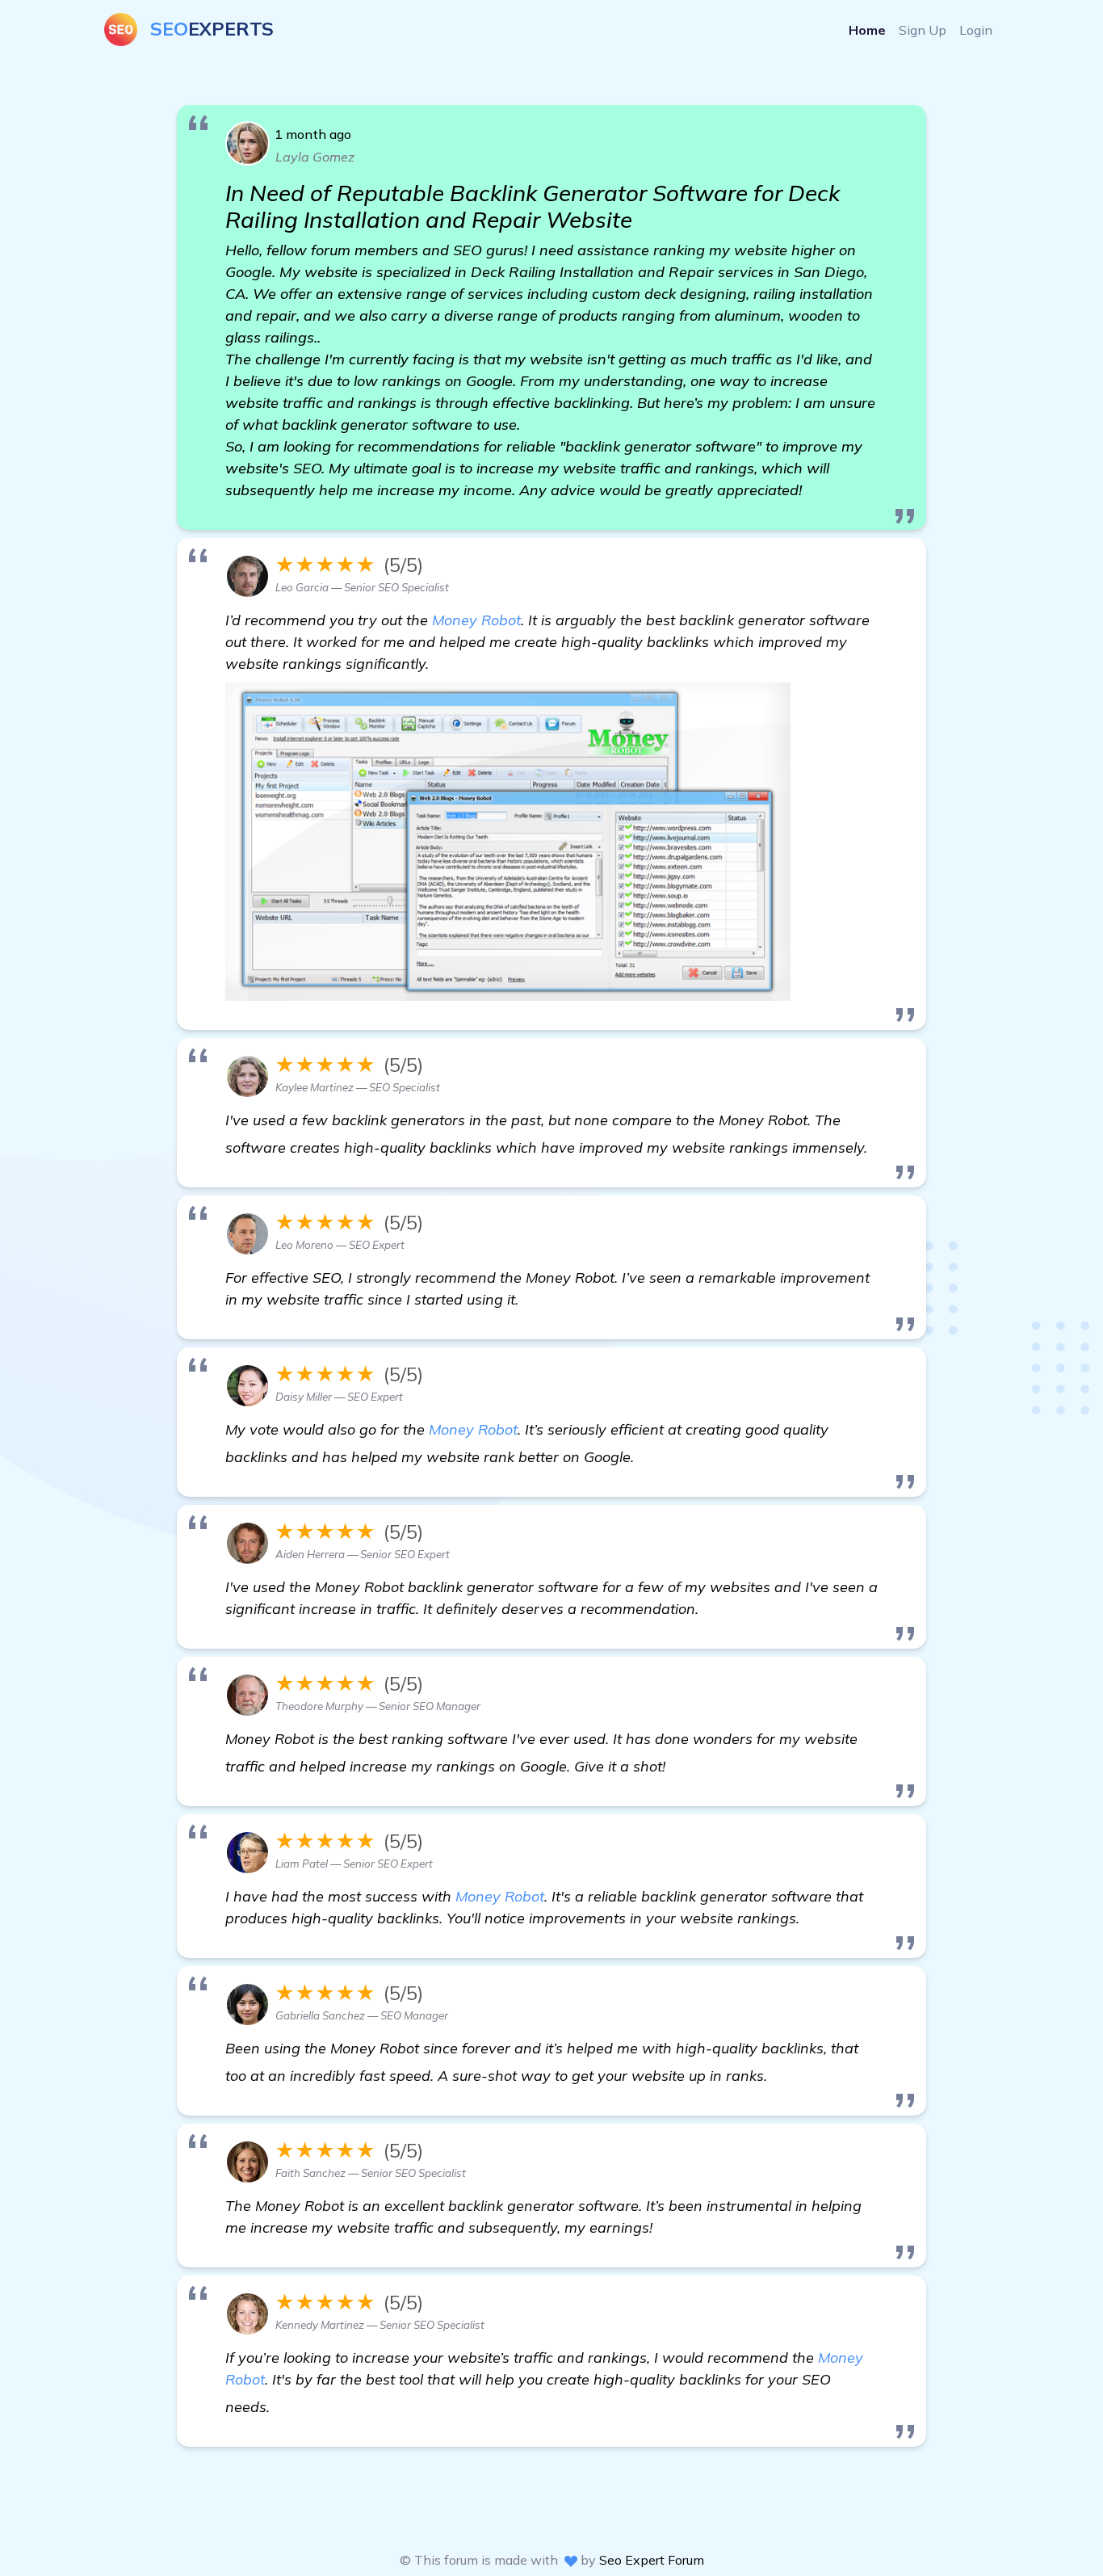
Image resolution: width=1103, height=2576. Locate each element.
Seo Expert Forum (652, 2560)
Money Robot (476, 620)
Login (976, 30)
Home (867, 30)
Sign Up (923, 30)
